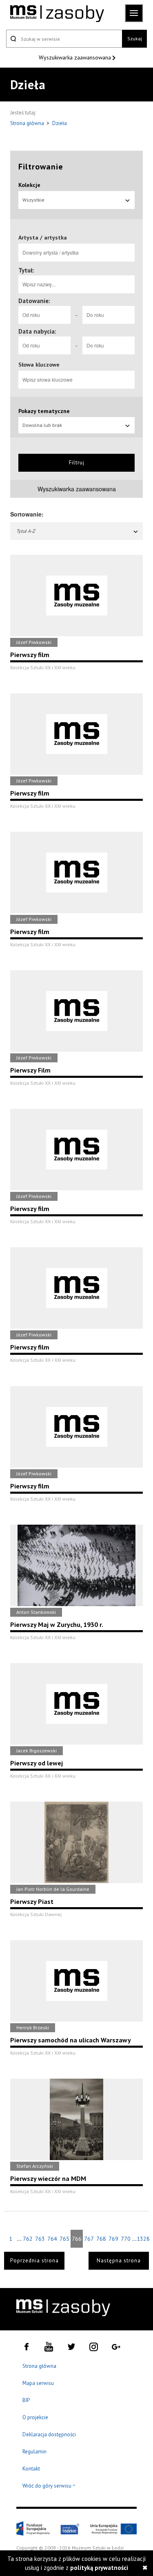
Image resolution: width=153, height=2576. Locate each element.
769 (113, 2239)
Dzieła (60, 123)
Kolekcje (29, 185)
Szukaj (135, 38)
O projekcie (35, 2417)
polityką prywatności (99, 2568)
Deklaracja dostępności (49, 2434)
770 (126, 2239)
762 (28, 2239)
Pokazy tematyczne (44, 411)
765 (64, 2239)
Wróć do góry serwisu (49, 2486)
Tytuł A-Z (26, 531)
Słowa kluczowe (39, 365)
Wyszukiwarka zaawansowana (76, 57)
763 (40, 2239)
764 (52, 2239)
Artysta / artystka (43, 237)
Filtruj (77, 463)
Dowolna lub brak (42, 425)
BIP (26, 2400)
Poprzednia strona (34, 2261)
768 (101, 2239)
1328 (143, 2239)
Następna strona (119, 2261)
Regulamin (34, 2452)
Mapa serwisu (38, 2383)
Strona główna (28, 123)
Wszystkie (33, 200)
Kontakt (31, 2469)
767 (89, 2239)
